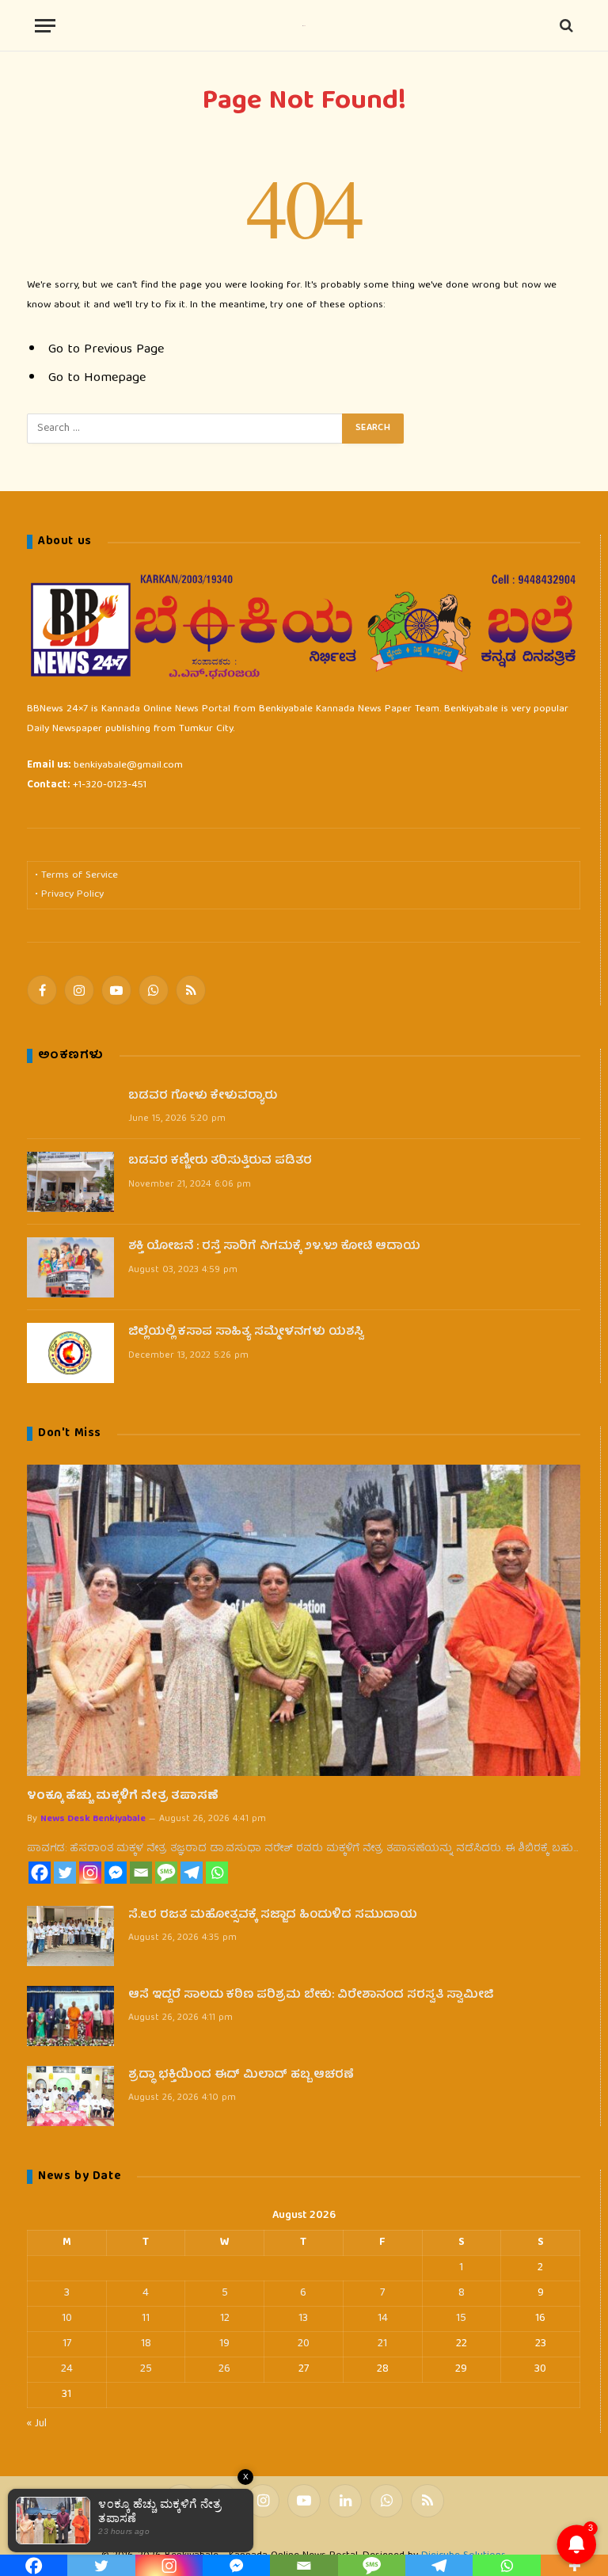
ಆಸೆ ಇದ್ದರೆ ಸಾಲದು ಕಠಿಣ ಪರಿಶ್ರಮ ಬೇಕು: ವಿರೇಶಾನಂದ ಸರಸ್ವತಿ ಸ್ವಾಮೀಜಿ (311, 1996)
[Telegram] (192, 1873)
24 (67, 2369)
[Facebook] (40, 1873)
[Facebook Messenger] (116, 1873)
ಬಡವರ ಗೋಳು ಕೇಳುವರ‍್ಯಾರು (203, 1097)
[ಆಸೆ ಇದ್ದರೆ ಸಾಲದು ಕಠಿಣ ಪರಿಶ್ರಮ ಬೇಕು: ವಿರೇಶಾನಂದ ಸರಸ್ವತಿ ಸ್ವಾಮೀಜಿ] (70, 2016)
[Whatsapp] (217, 1873)
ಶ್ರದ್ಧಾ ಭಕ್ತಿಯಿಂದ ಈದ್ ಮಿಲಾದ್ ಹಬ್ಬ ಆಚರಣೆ (241, 2076)
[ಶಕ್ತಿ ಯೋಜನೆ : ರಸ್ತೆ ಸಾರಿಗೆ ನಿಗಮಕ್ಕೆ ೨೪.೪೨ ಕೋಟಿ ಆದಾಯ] (70, 1267)
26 (224, 2369)
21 (382, 2344)
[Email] (141, 1873)
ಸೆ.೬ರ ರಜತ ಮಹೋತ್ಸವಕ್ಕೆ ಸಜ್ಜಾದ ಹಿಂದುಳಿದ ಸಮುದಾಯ (273, 1916)
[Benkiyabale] (304, 26)
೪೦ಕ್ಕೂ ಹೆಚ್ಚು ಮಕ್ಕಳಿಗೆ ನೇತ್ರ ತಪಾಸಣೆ (123, 1797)
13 (303, 2319)
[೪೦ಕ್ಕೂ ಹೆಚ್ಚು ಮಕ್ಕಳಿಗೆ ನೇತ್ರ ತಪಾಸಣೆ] (304, 1620)
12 (225, 2319)
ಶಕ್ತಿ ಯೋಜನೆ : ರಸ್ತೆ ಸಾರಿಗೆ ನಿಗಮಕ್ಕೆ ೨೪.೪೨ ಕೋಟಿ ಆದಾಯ (274, 1247)
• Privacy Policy (69, 895)
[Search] (565, 26)
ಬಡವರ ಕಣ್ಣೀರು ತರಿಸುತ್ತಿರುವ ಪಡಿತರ (220, 1162)
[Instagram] (90, 1873)
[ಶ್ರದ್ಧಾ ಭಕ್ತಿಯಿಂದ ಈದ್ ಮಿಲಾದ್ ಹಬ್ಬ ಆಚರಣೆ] (70, 2096)
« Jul (37, 2424)
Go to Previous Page (106, 350)
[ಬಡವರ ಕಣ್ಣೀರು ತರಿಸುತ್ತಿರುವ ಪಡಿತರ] (70, 1182)
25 (146, 2369)
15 (461, 2319)
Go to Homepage (97, 378)
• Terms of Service (76, 876)
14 (383, 2319)
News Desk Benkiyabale (93, 1819)
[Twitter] (65, 1873)
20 (304, 2344)
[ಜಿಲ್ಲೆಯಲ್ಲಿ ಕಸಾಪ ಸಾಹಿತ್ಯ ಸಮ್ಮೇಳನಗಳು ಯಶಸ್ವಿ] (70, 1353)
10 (67, 2319)
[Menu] (45, 26)
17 (67, 2344)
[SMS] (166, 1873)
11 (146, 2319)
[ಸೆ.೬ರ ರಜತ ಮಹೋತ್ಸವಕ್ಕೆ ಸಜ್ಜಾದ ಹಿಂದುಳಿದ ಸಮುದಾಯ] (70, 1936)
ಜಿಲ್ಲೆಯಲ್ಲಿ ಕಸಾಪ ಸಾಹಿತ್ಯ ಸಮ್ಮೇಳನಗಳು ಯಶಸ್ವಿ (246, 1333)
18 (146, 2344)
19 (224, 2344)
